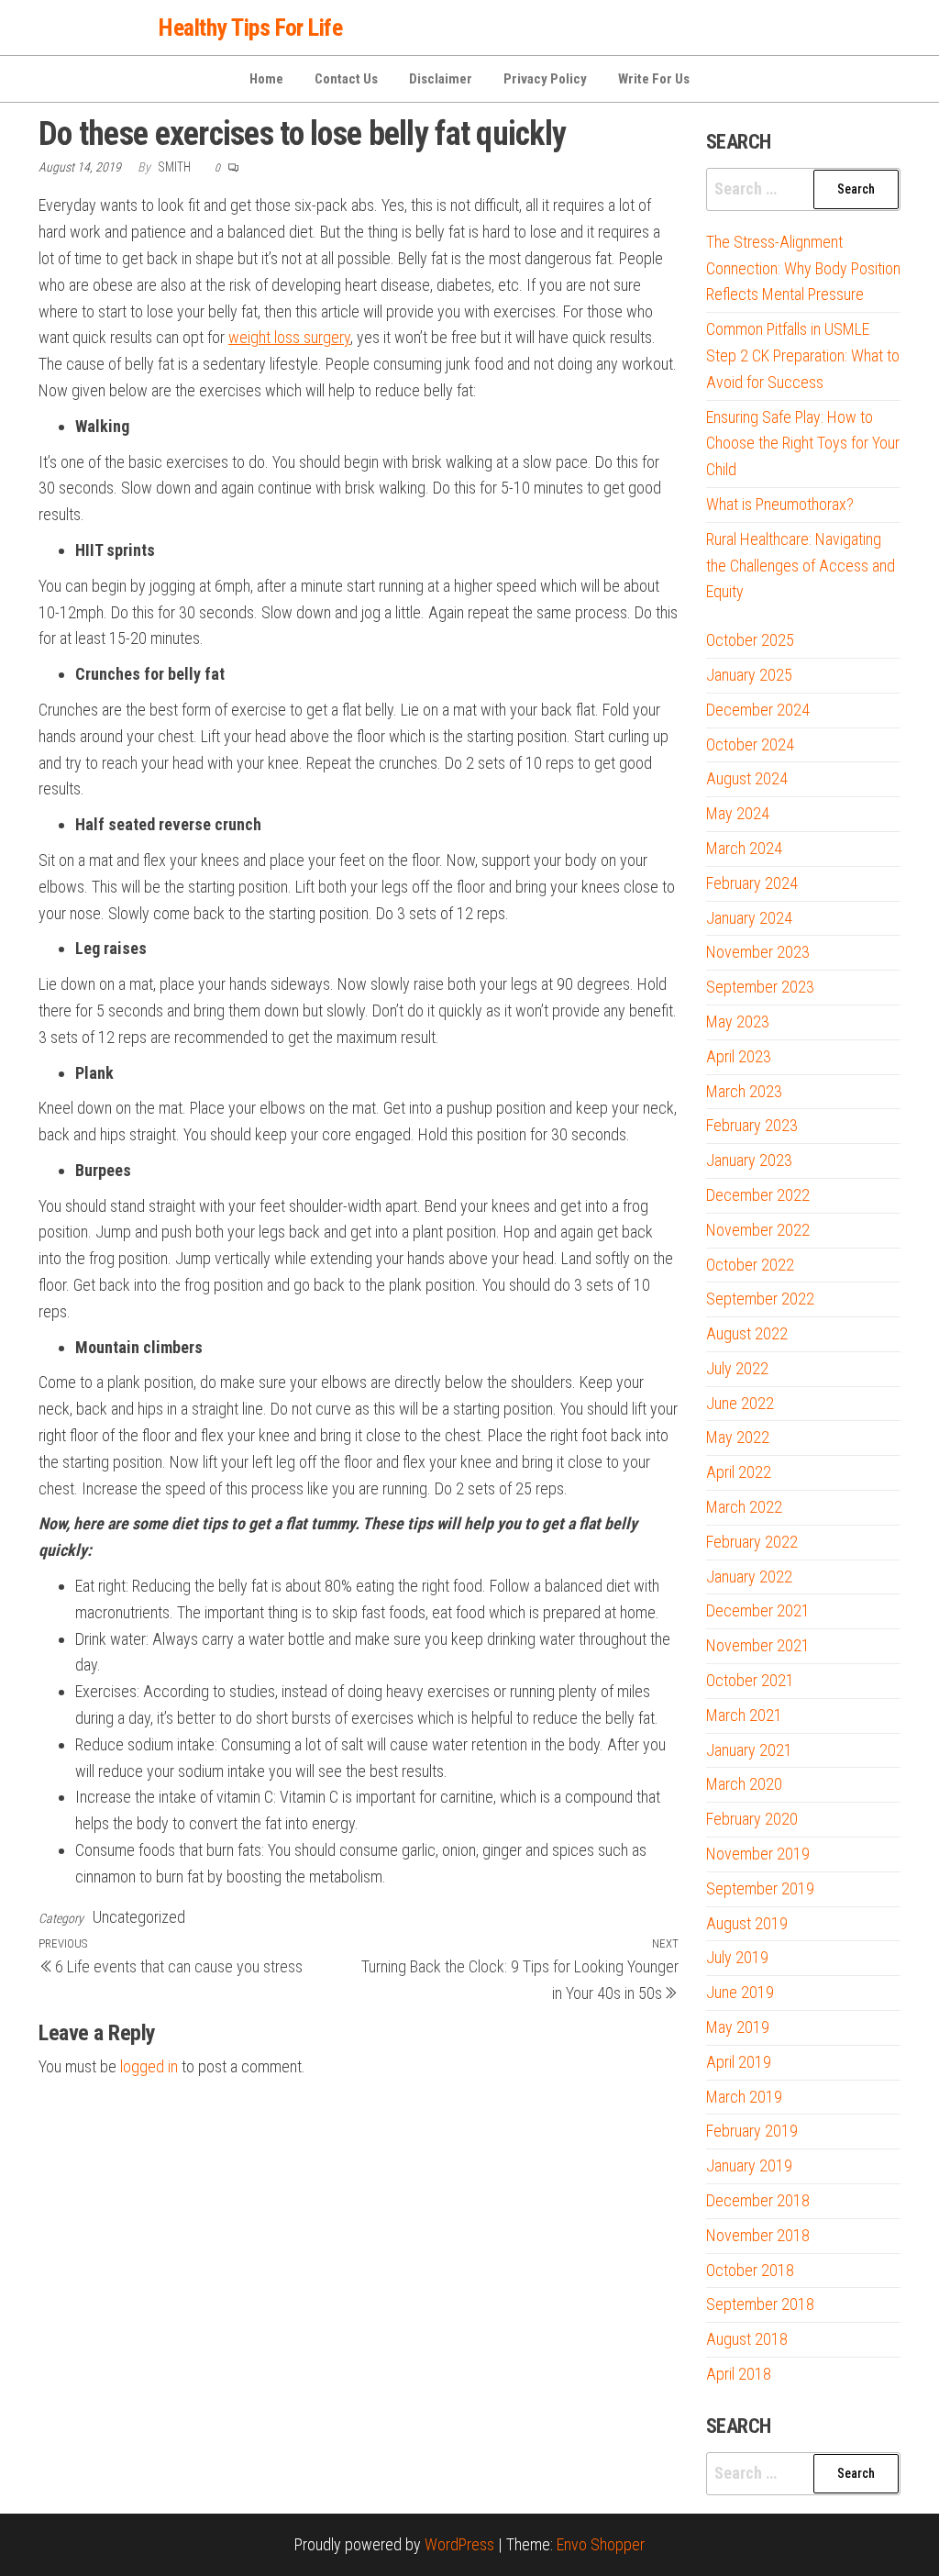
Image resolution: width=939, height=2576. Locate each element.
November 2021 (758, 1645)
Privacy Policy (545, 79)
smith (176, 167)
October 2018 (750, 2270)
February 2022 (752, 1542)
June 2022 (740, 1403)
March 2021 (744, 1715)
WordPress (459, 2544)
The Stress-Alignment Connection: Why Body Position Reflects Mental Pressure (803, 268)
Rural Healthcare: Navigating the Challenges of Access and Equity (801, 566)
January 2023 (749, 1160)
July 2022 (737, 1368)
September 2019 (760, 1888)
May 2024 (738, 813)
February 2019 (752, 2131)
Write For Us (654, 79)
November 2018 (758, 2235)
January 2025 (749, 675)
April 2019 (739, 2062)
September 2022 (760, 1299)
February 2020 (752, 1819)
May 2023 (738, 1022)
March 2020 (744, 1784)
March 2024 (744, 848)
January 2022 (749, 1577)
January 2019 (749, 2165)
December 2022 (758, 1195)
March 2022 (744, 1507)
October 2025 (750, 640)
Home (266, 79)
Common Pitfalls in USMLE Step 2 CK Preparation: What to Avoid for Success (803, 355)
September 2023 (760, 987)
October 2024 (750, 744)
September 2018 (760, 2304)
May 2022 (738, 1437)
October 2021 (750, 1680)
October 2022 (750, 1265)
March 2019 (744, 2097)
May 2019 (738, 2027)
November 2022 (758, 1230)
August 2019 (747, 1923)
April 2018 (739, 2374)
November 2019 (758, 1854)
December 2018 (758, 2200)
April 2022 (739, 1472)
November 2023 (758, 952)
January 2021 (749, 1750)
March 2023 (744, 1091)
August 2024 (747, 778)
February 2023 (752, 1125)
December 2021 (758, 1610)
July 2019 (737, 1957)
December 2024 (758, 710)
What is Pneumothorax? (780, 504)
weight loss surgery (289, 337)
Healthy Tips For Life (250, 28)
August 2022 (747, 1333)
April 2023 (739, 1056)
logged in (149, 2066)
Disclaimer (441, 79)
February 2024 (752, 883)
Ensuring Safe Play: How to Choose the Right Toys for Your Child (803, 444)
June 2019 (740, 1992)
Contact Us (346, 79)
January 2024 (749, 918)
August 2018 (747, 2339)
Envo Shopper (601, 2544)
